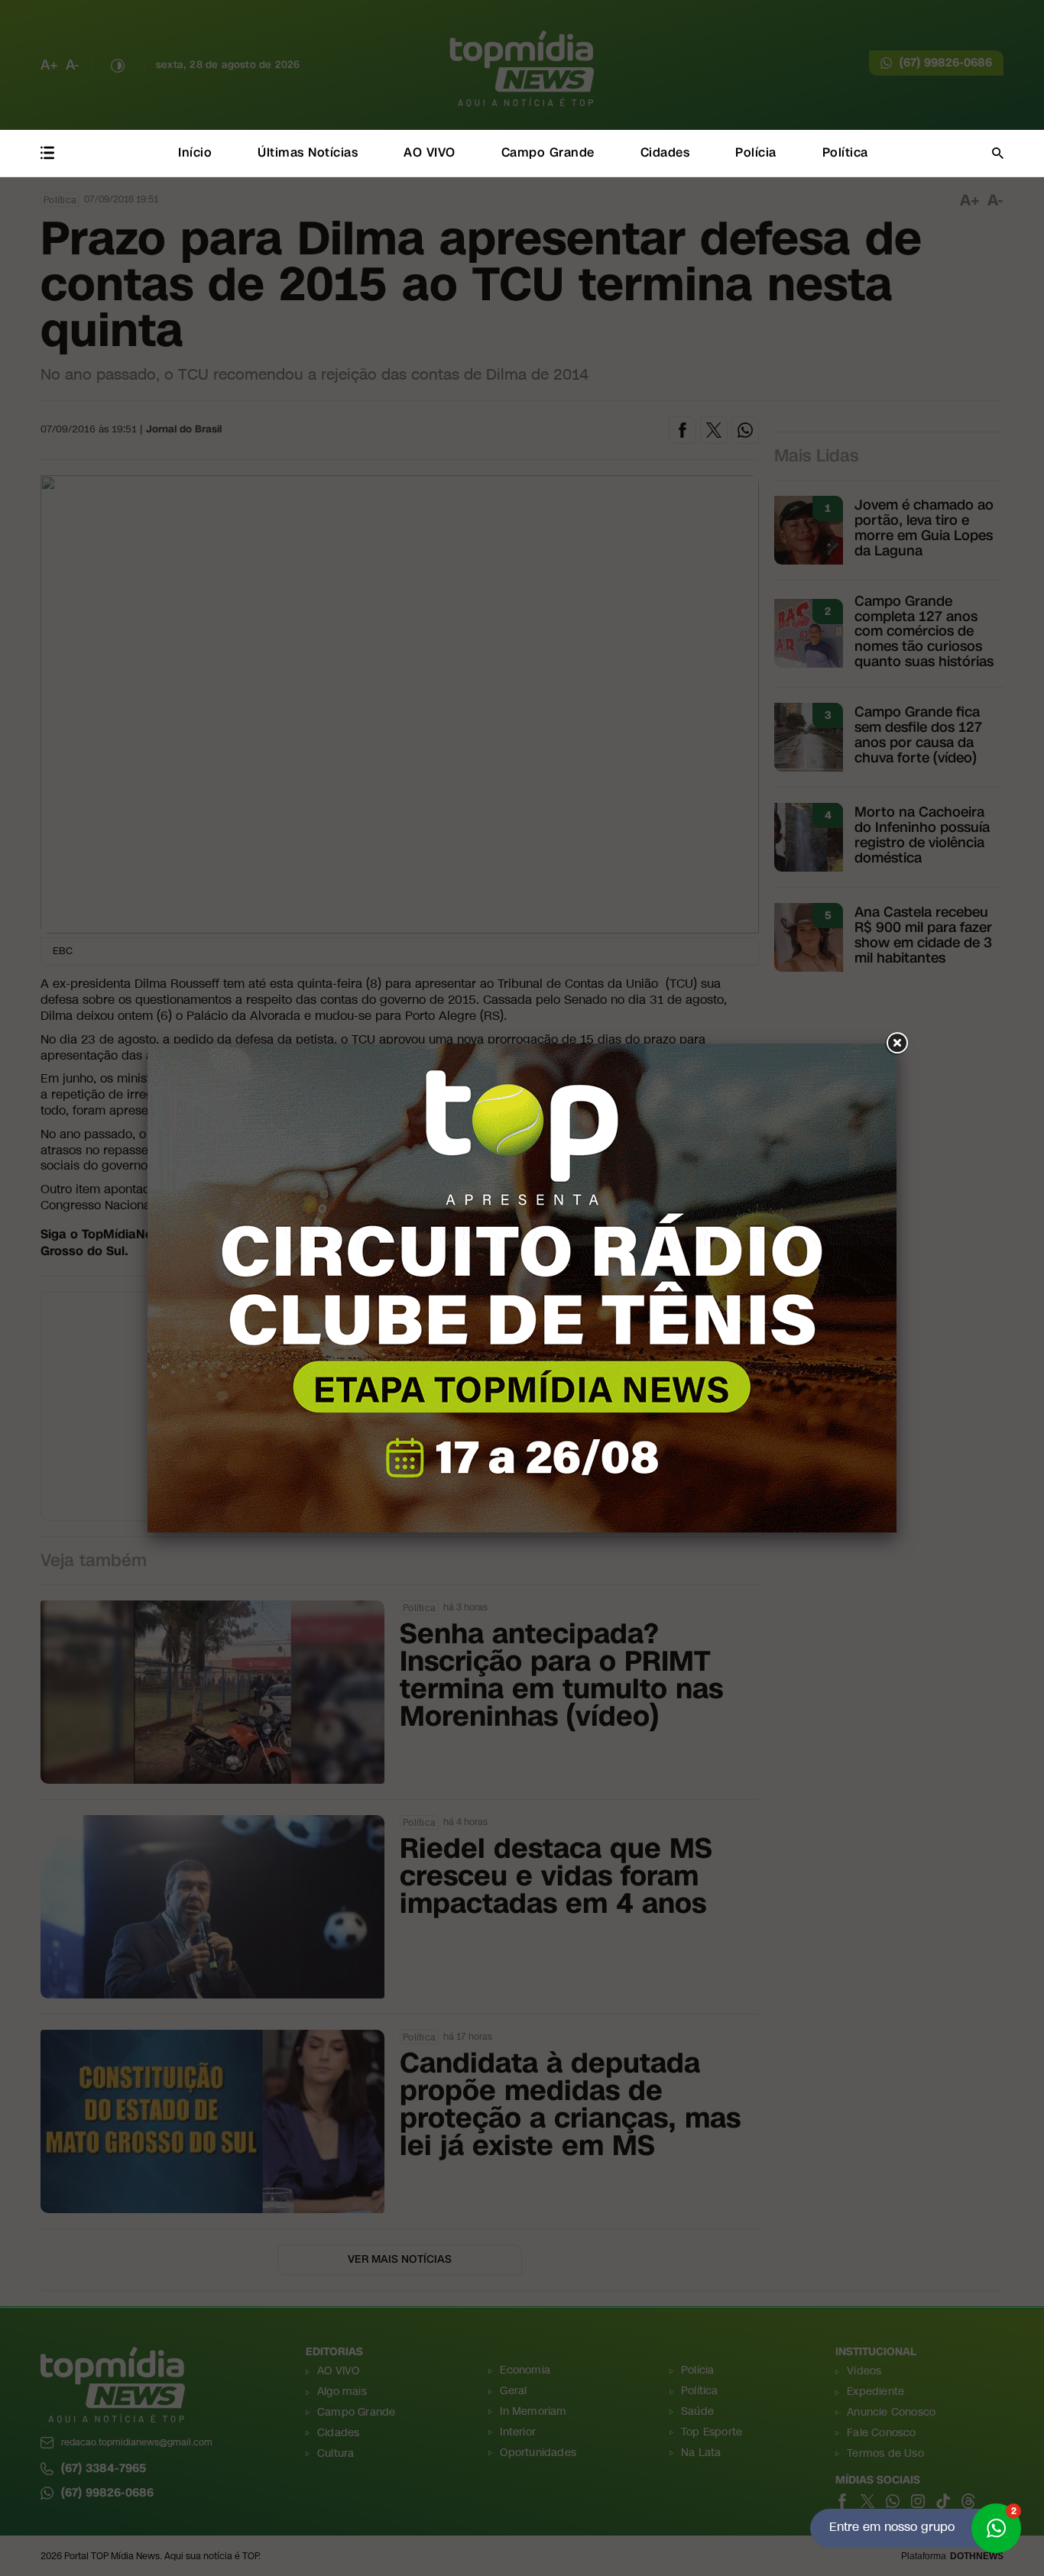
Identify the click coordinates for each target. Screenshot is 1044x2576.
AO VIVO (430, 152)
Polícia (756, 152)
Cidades (665, 152)
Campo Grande (548, 152)
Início (195, 152)
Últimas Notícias (308, 152)
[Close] (896, 1044)
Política (845, 152)
